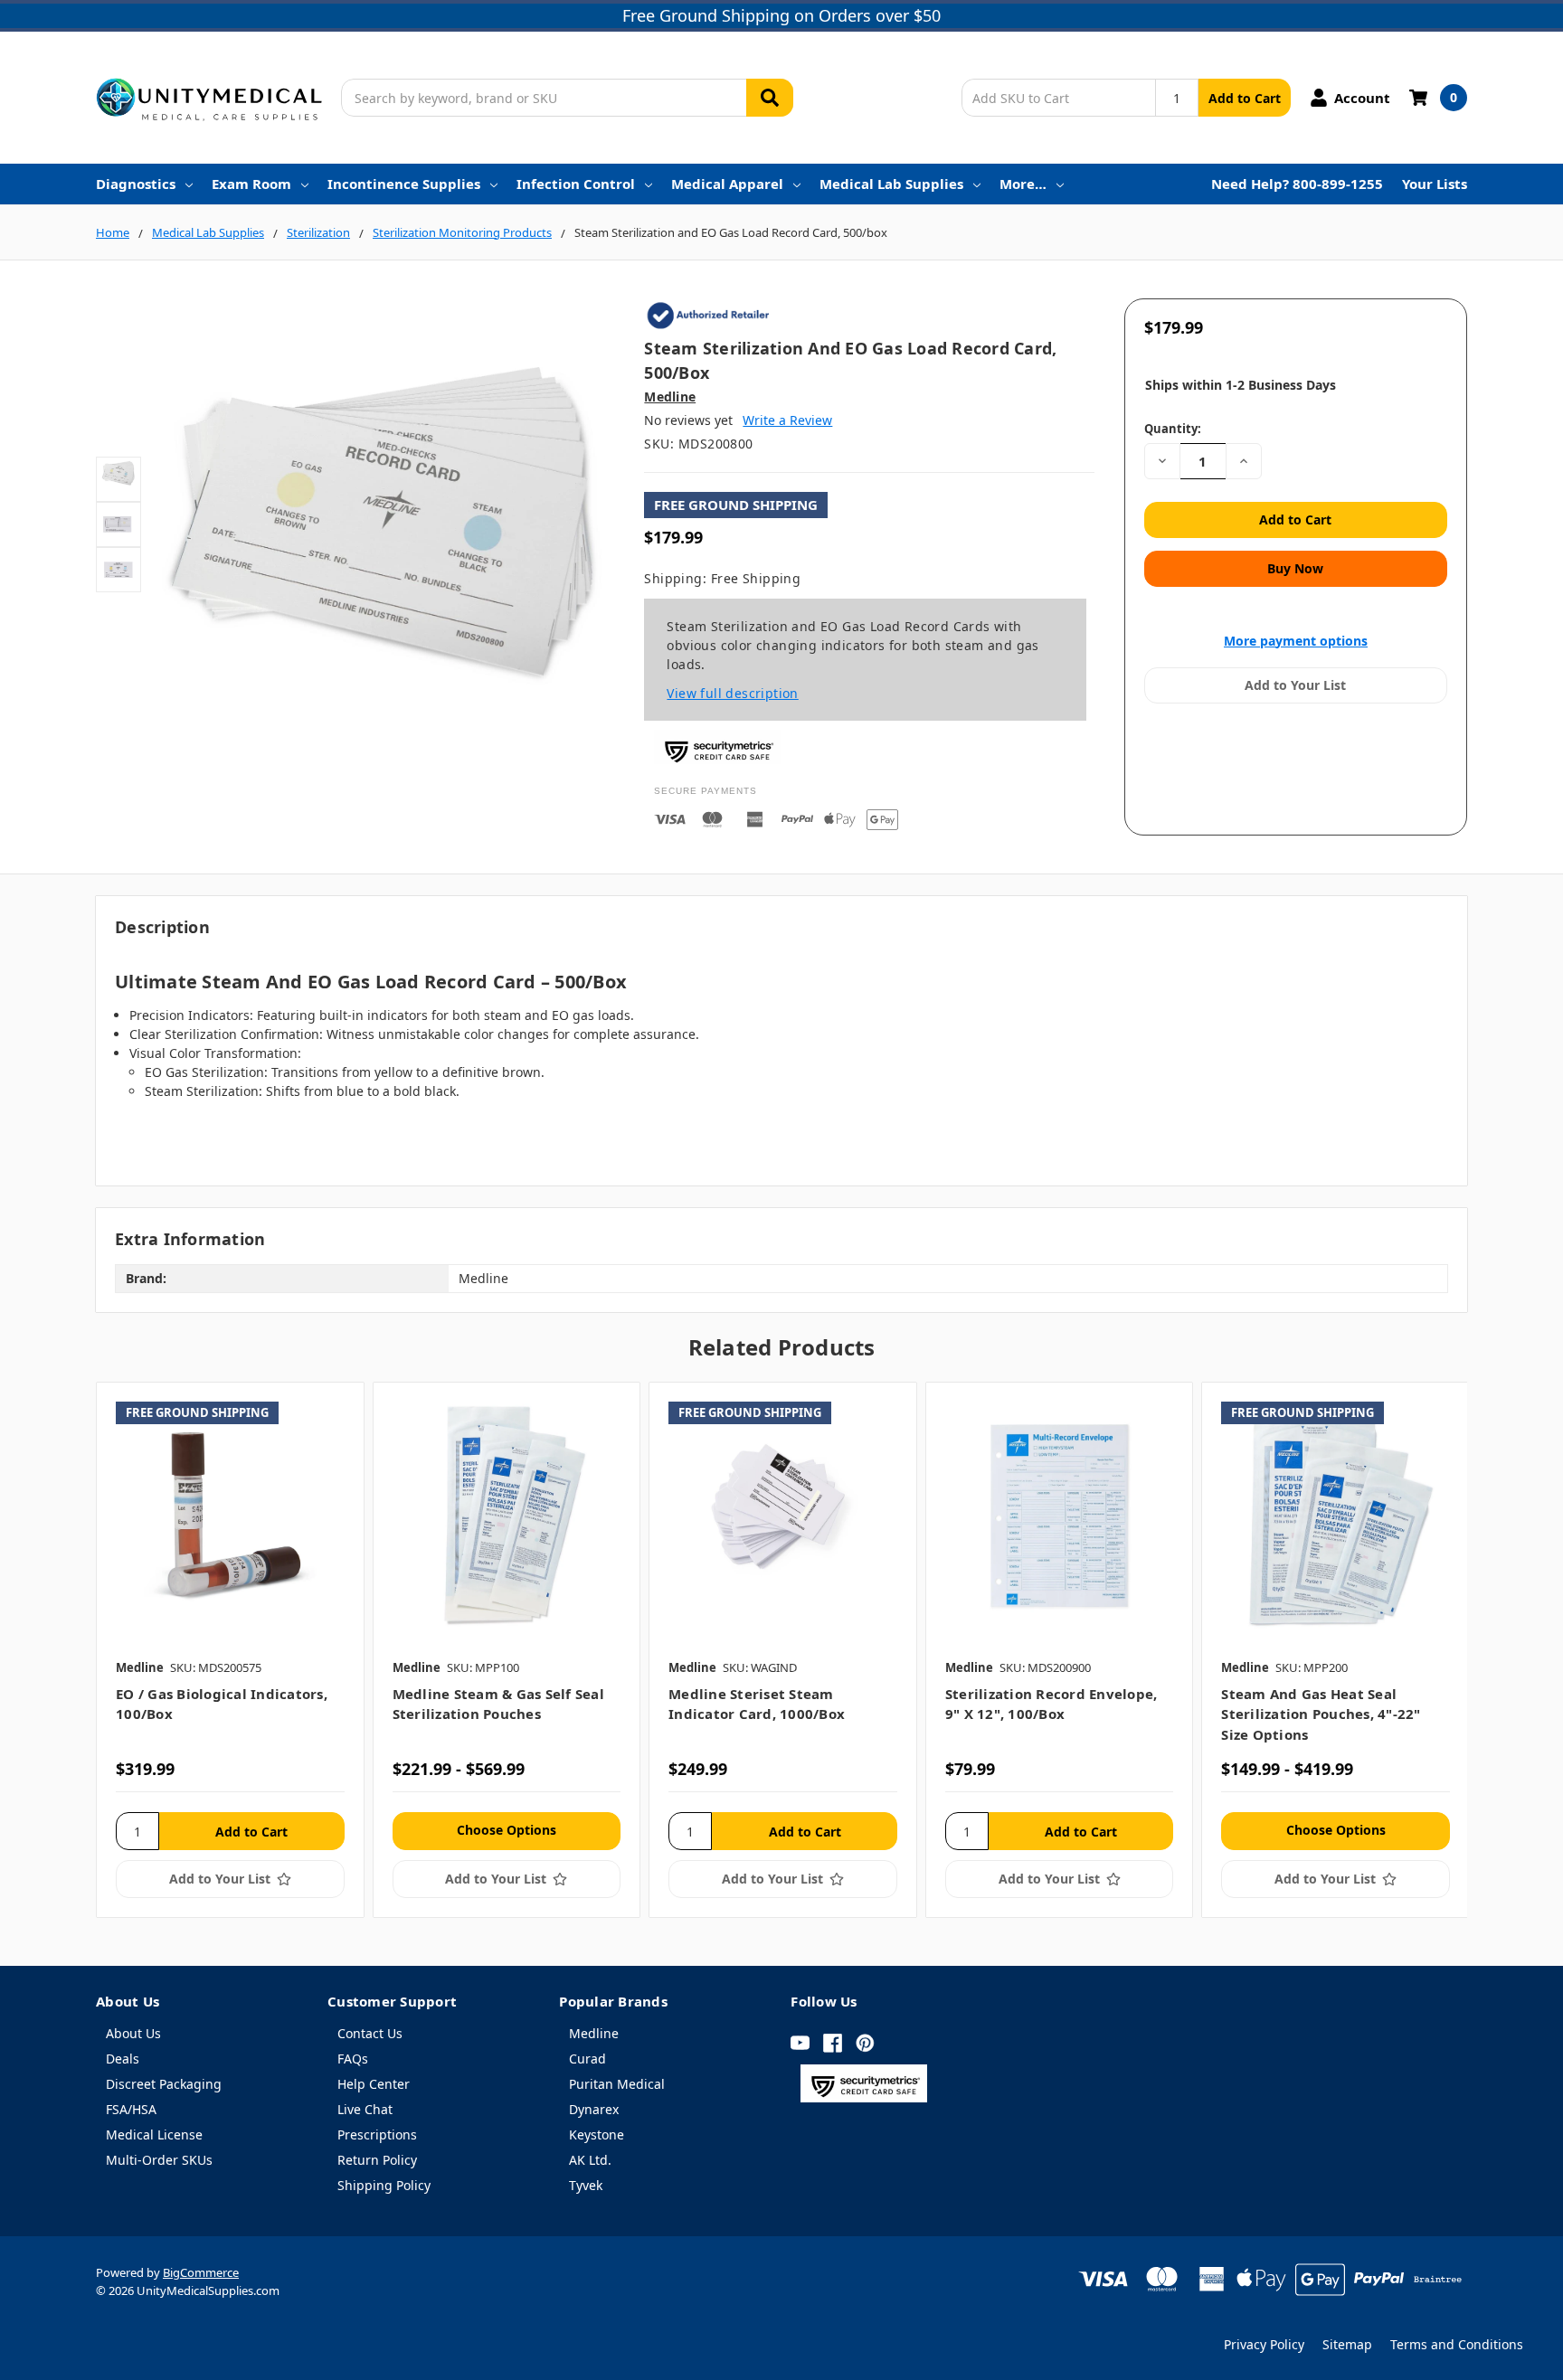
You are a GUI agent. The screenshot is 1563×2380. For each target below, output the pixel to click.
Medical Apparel (727, 184)
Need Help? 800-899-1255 (1297, 184)
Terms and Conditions (1457, 2344)
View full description (732, 693)
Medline (594, 2033)
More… (1023, 184)
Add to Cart (1245, 98)
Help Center (374, 2084)
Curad (587, 2059)
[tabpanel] (230, 1650)
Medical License (154, 2134)
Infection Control (576, 184)
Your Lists (1435, 184)
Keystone (597, 2134)
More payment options (1296, 641)
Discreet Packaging (164, 2084)
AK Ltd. (590, 2160)
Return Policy (377, 2160)
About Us (133, 2033)
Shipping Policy (384, 2185)
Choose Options (507, 1830)
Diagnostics (136, 184)
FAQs (353, 2059)
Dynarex (594, 2109)
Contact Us (370, 2033)
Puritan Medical (617, 2084)
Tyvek (586, 2185)
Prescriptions (377, 2134)
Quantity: (1173, 429)
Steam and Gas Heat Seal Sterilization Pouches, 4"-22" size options (1321, 1714)
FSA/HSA (131, 2109)
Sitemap (1347, 2344)
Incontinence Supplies (404, 184)
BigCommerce (201, 2272)
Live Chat (365, 2109)
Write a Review (787, 420)
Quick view (230, 1516)
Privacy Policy (1264, 2344)
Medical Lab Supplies (891, 184)
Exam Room (251, 184)
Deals (123, 2059)
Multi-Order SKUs (159, 2160)
